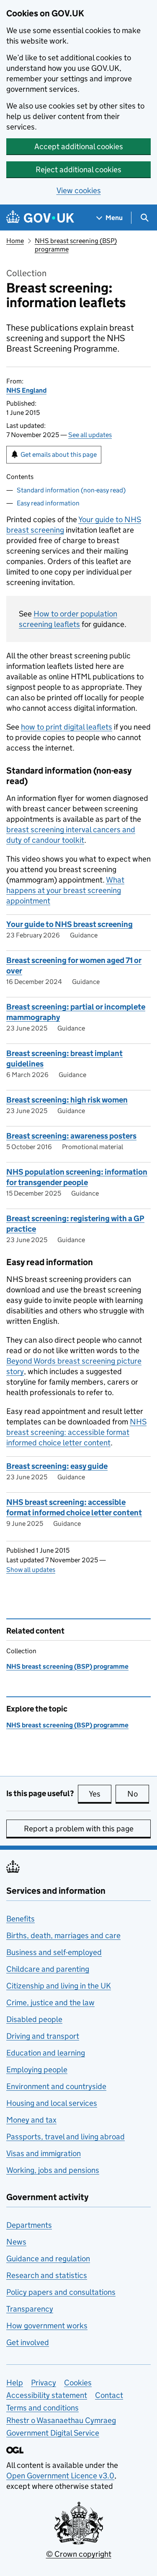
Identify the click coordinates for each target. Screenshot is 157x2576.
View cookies (79, 190)
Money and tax (31, 2120)
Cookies (78, 2383)
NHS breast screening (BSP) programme (67, 1666)
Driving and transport (43, 2036)
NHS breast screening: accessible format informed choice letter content (76, 1432)
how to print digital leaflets (67, 727)
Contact (109, 2395)
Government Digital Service (53, 2433)
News (16, 2242)
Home (15, 241)
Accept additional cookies (79, 146)
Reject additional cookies (78, 170)
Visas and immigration (44, 2153)
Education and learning (46, 2053)
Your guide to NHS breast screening (69, 924)
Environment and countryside (56, 2086)
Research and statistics (47, 2275)
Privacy (44, 2383)
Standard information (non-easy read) (71, 490)
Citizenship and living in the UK (59, 1986)
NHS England (26, 390)
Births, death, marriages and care (63, 1935)
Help (15, 2383)
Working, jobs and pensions (53, 2170)
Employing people (37, 2070)
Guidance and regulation (48, 2259)
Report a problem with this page (79, 1829)
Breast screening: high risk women (67, 1100)
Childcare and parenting (48, 1969)
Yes (100, 1794)
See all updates (90, 435)
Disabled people (34, 2019)
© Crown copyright (79, 2554)
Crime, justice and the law (50, 2003)
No (138, 1794)
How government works (47, 2326)
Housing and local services (52, 2103)
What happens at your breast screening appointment (65, 890)
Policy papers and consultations (61, 2292)
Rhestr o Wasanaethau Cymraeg (61, 2420)
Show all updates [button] (31, 1570)
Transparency (30, 2309)
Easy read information (48, 503)
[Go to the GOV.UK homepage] (40, 218)
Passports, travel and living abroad (66, 2137)
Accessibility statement (47, 2395)
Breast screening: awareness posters (71, 1136)
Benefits (21, 1919)
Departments (29, 2225)
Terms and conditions (42, 2408)
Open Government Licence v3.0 (60, 2476)
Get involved (28, 2342)
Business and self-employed (54, 1952)
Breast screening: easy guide (57, 1466)
